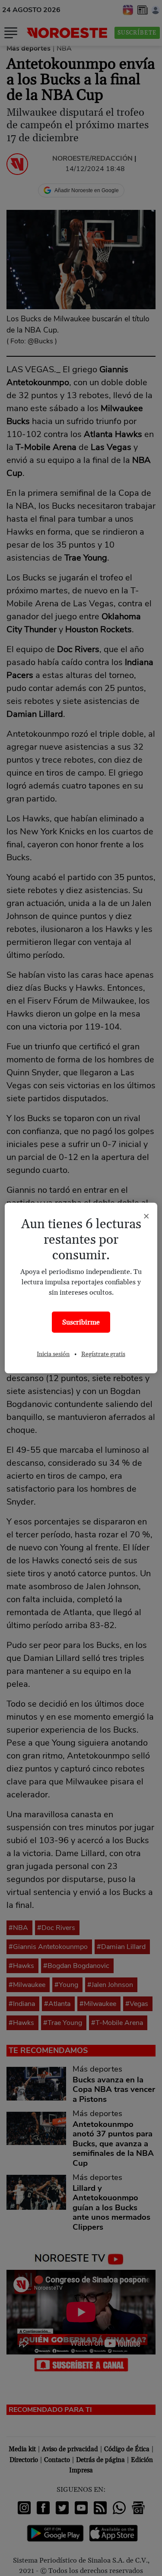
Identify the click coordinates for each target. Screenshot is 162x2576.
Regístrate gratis (103, 1354)
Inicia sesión (53, 1354)
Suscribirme (81, 1322)
